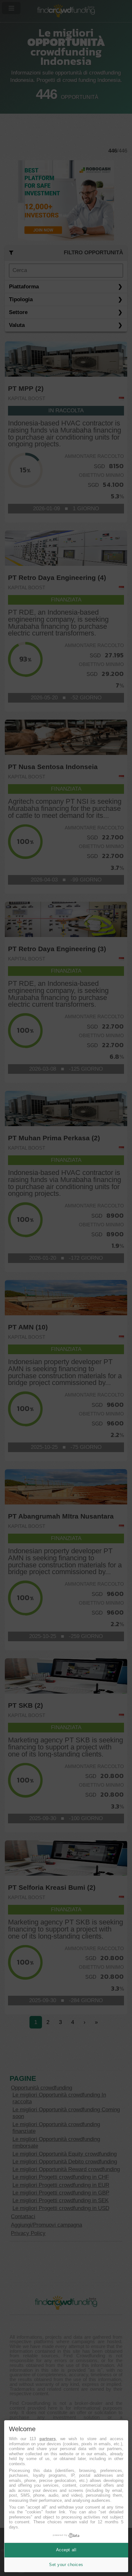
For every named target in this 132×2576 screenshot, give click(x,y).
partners (48, 2439)
